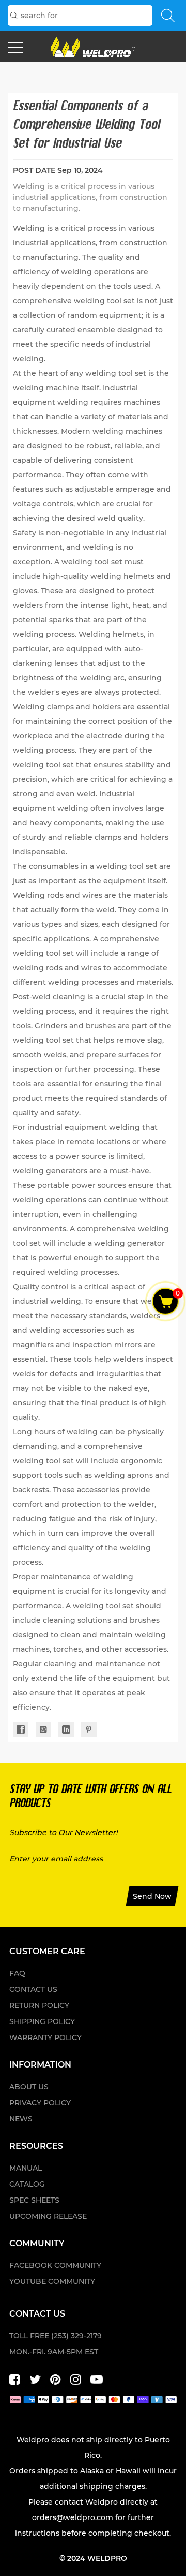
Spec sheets (34, 2200)
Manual (26, 2168)
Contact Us (33, 1989)
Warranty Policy (45, 2037)
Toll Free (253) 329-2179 (56, 2336)
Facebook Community (55, 2265)
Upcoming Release (48, 2216)
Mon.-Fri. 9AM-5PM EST (54, 2352)
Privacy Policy (40, 2103)
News (21, 2119)
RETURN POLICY (39, 2005)
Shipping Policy (42, 2021)
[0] (166, 1301)
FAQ (17, 1973)
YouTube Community (52, 2281)
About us (29, 2087)
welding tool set (104, 301)
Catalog (27, 2184)
